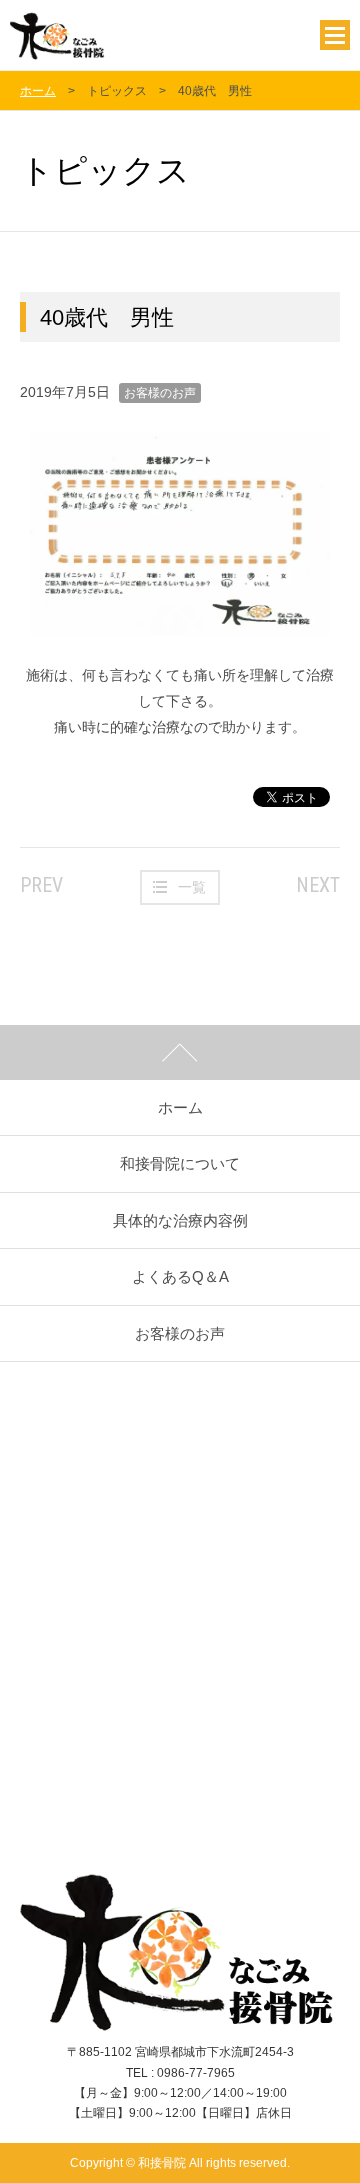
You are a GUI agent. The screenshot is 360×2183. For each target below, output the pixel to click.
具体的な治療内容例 (180, 1220)
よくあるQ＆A (180, 1276)
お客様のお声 (160, 393)
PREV (41, 885)
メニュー (335, 35)
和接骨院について (180, 1163)
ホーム (38, 91)
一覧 (192, 887)
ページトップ (180, 1052)
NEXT (318, 885)
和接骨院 (107, 35)
